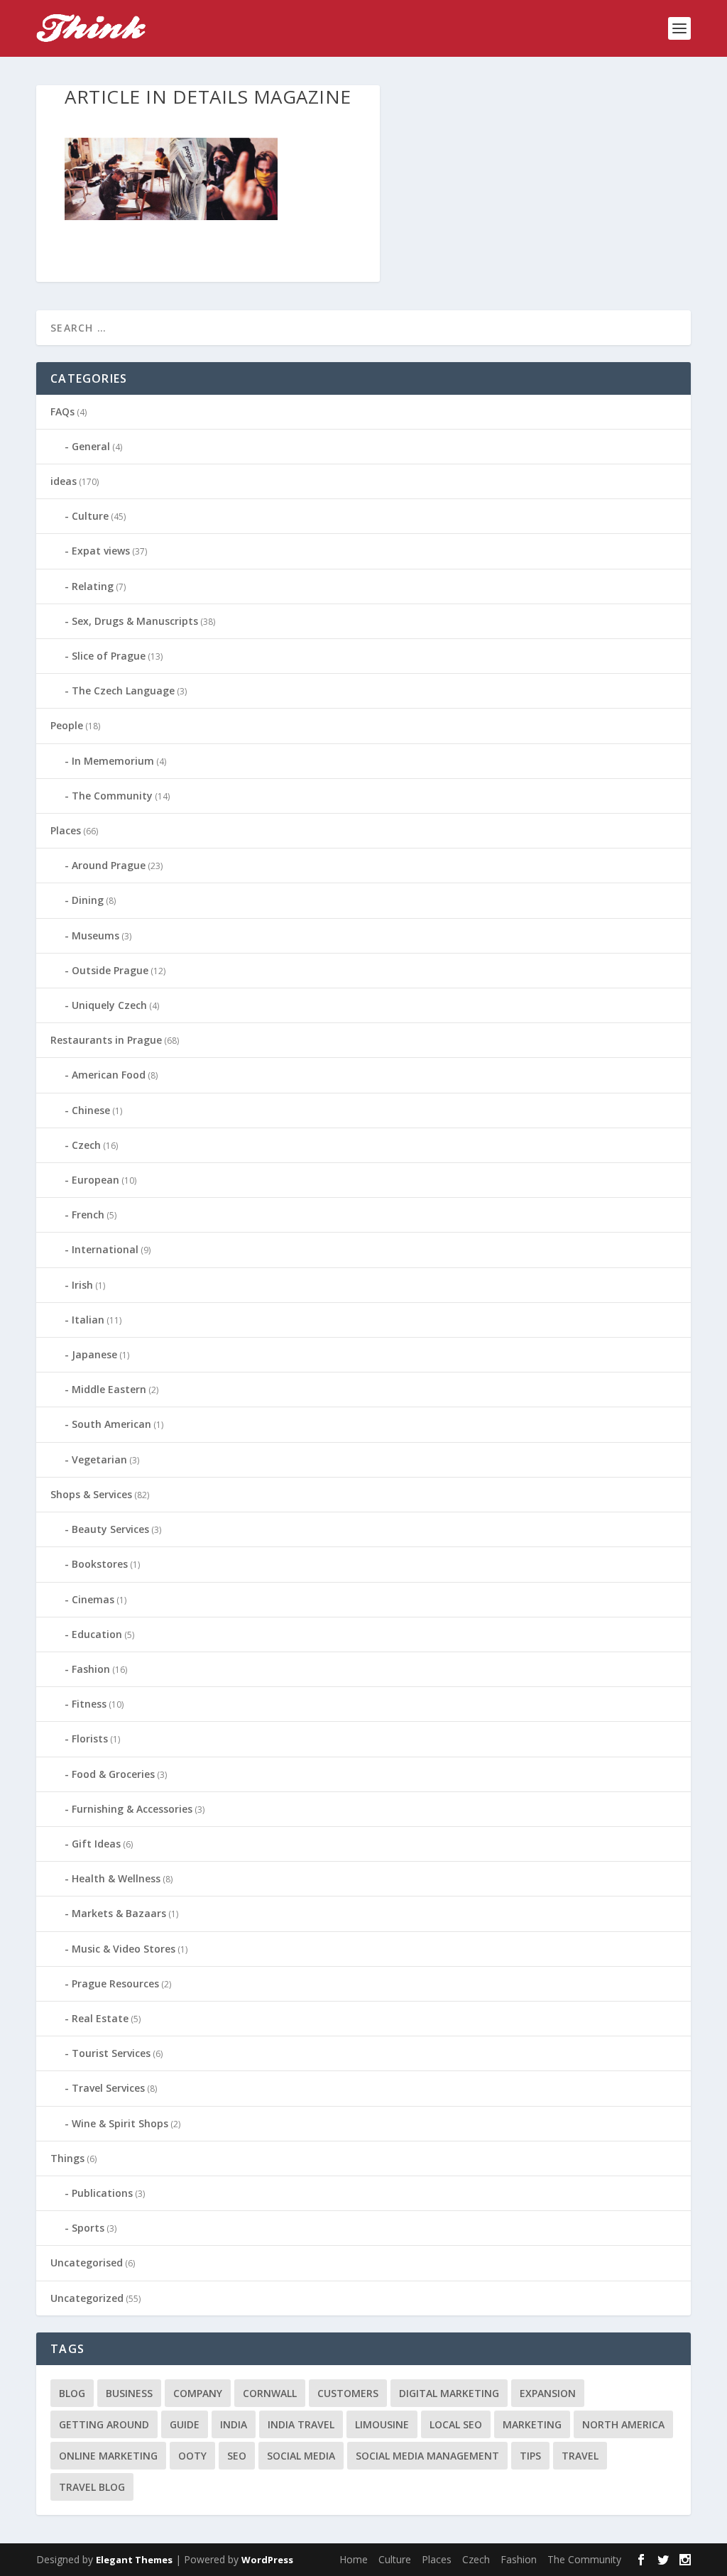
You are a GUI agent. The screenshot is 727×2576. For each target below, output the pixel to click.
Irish (82, 1285)
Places (66, 830)
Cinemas (93, 1599)
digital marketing (449, 2393)
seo (237, 2456)
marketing (532, 2424)
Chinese (91, 1110)
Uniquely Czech (109, 1005)
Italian (88, 1320)
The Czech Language (123, 691)
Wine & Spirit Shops (120, 2123)
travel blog (92, 2487)
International (105, 1249)
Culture (90, 516)
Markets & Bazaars (119, 1913)
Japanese (94, 1354)
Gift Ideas (96, 1844)
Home (354, 2559)
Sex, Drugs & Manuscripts (135, 621)
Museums (95, 935)
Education (97, 1634)
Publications (102, 2193)
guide (185, 2424)
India (234, 2424)
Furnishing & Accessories (132, 1809)
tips (530, 2456)
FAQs (62, 411)
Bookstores (100, 1564)
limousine (382, 2424)
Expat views (101, 551)
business (129, 2393)
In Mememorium (113, 761)
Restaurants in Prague (106, 1040)
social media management (427, 2456)
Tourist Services (111, 2053)
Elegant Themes (134, 2560)
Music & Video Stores (124, 1949)
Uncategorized (87, 2298)
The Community (112, 796)
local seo (456, 2424)
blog (72, 2393)
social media (301, 2456)
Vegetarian (99, 1459)
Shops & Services (91, 1494)
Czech (86, 1145)
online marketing (108, 2456)
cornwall (270, 2393)
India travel (301, 2424)
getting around (104, 2424)
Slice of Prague (109, 656)
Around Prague (109, 865)
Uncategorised (87, 2263)
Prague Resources (115, 1983)
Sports (88, 2228)
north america (623, 2424)
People (67, 725)
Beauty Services (110, 1529)
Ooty (192, 2456)
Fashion (91, 1669)
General (91, 446)
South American (111, 1424)
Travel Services (108, 2088)
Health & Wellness (116, 1878)
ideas (64, 481)
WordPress (267, 2560)
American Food (109, 1075)
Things (67, 2158)
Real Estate (100, 2018)
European (95, 1180)
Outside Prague (110, 970)
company (198, 2393)
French (88, 1215)
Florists (90, 1739)
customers (348, 2393)
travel (580, 2456)
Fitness (89, 1704)
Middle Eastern (109, 1389)
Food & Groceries (113, 1774)
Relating (93, 586)
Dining (88, 900)
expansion (548, 2393)
